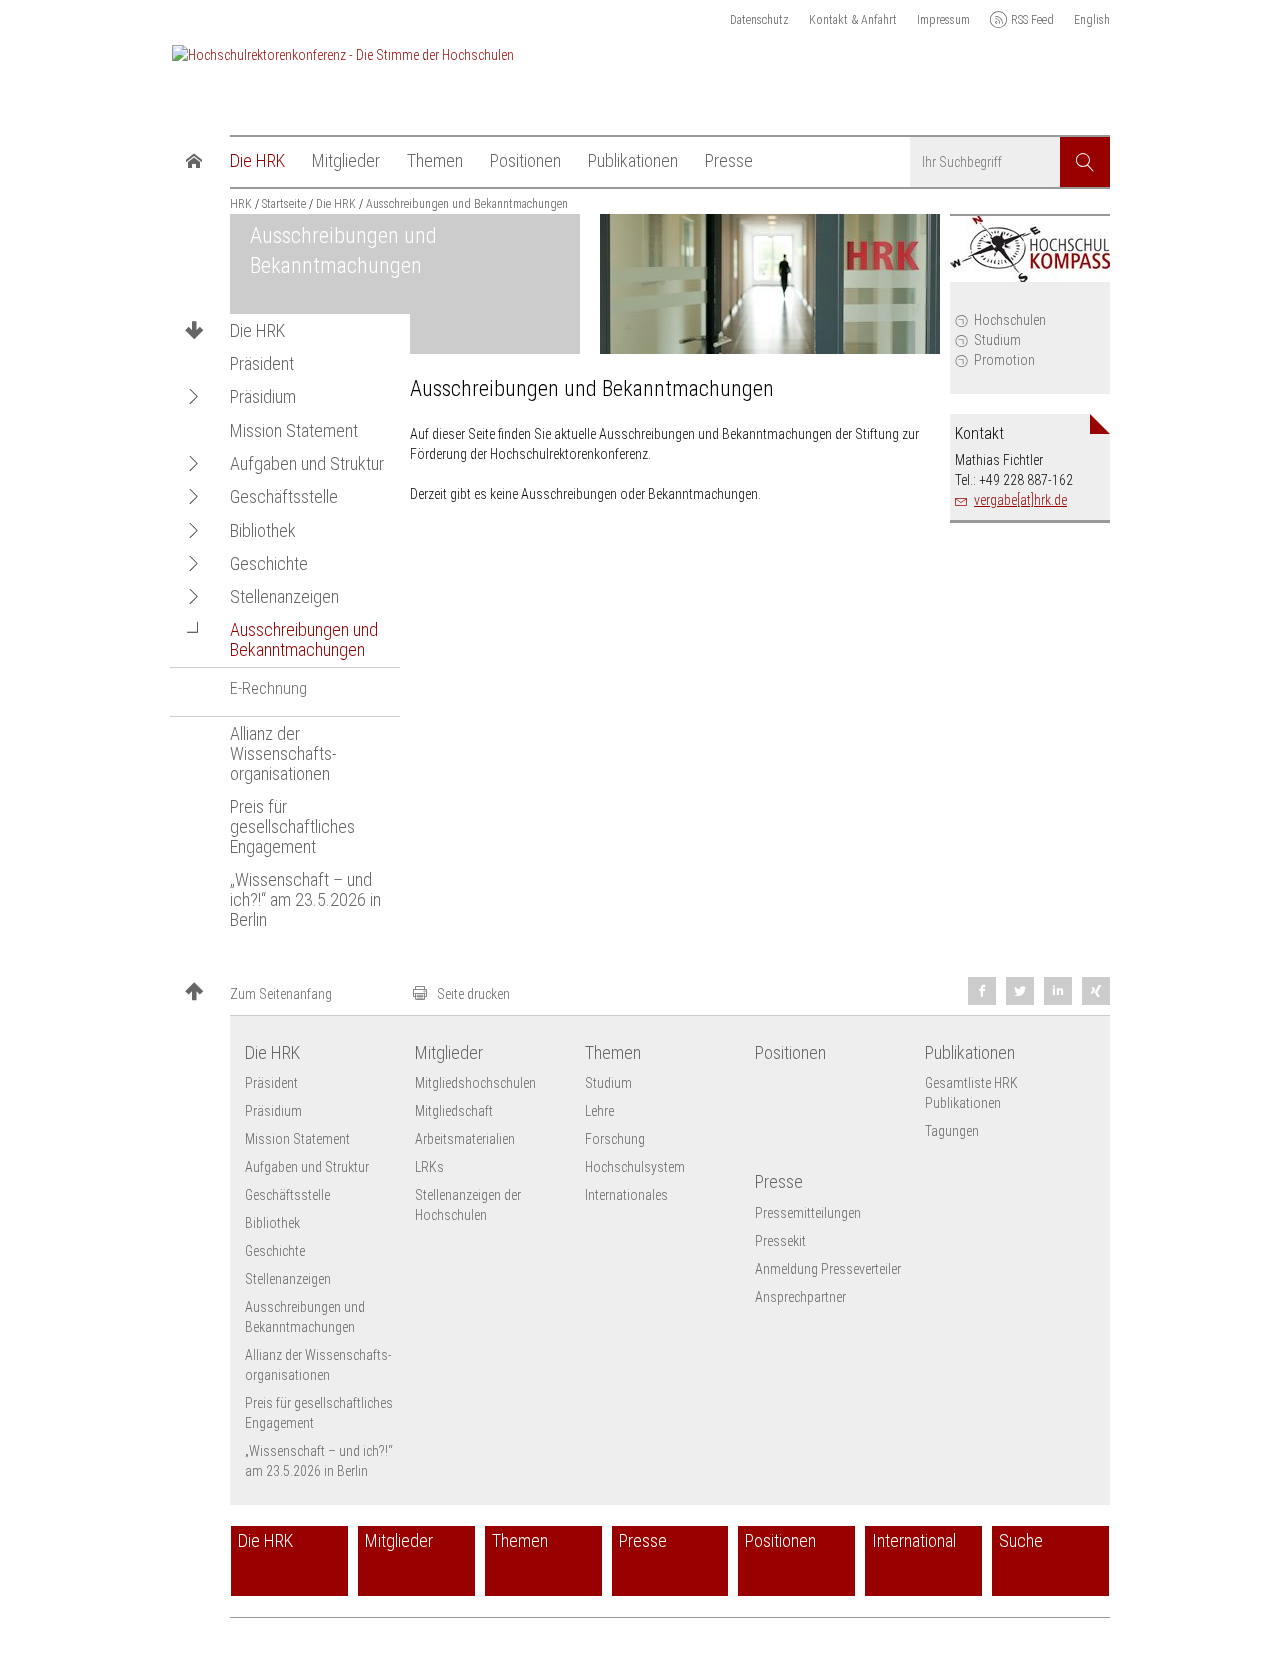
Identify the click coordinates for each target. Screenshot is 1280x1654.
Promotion (1004, 360)
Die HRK (257, 331)
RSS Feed (1032, 20)
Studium (997, 340)
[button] (194, 397)
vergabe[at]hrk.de (1020, 500)
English (1092, 20)
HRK (241, 204)
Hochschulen (1010, 320)
